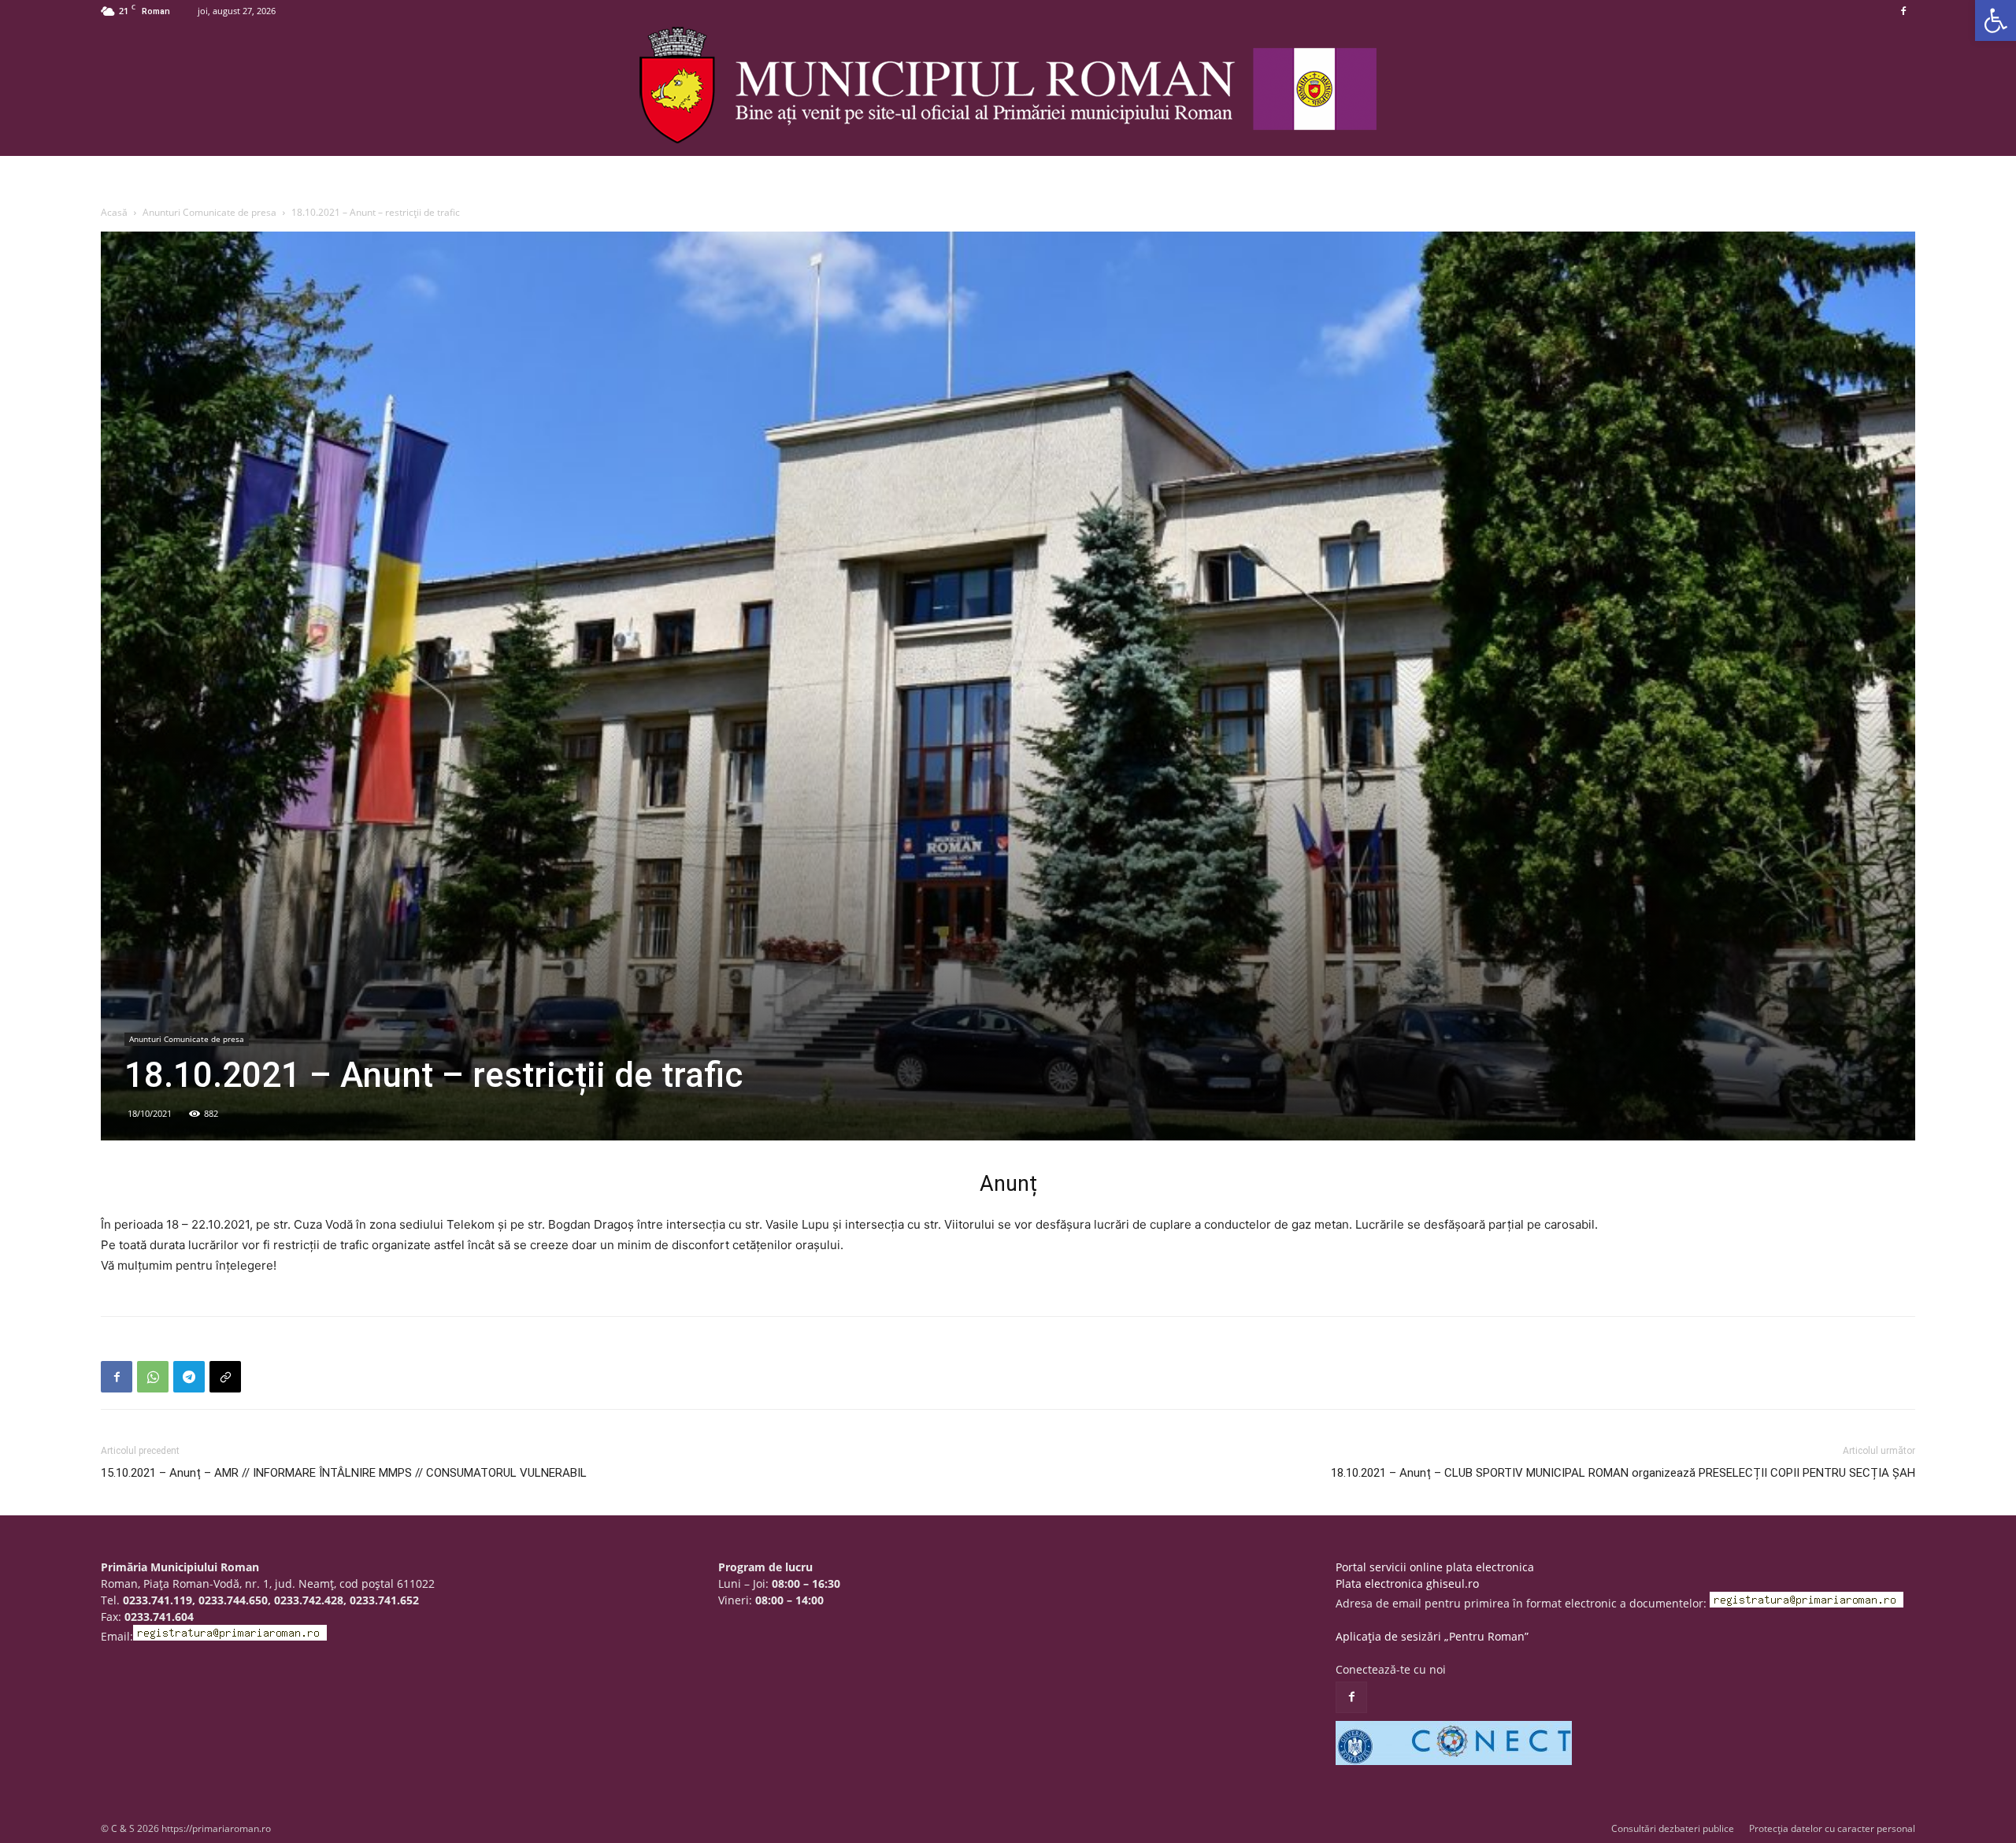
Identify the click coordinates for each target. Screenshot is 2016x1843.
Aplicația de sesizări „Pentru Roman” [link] (1432, 1636)
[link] (1996, 20)
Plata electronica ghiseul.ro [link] (1407, 1583)
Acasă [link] (114, 212)
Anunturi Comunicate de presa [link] (209, 212)
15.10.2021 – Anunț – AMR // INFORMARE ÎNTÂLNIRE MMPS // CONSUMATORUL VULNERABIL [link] (344, 1473)
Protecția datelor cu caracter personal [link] (1832, 1828)
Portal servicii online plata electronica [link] (1435, 1567)
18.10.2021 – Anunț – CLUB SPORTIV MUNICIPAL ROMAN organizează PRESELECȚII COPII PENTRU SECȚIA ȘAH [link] (1623, 1473)
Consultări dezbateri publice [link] (1673, 1828)
